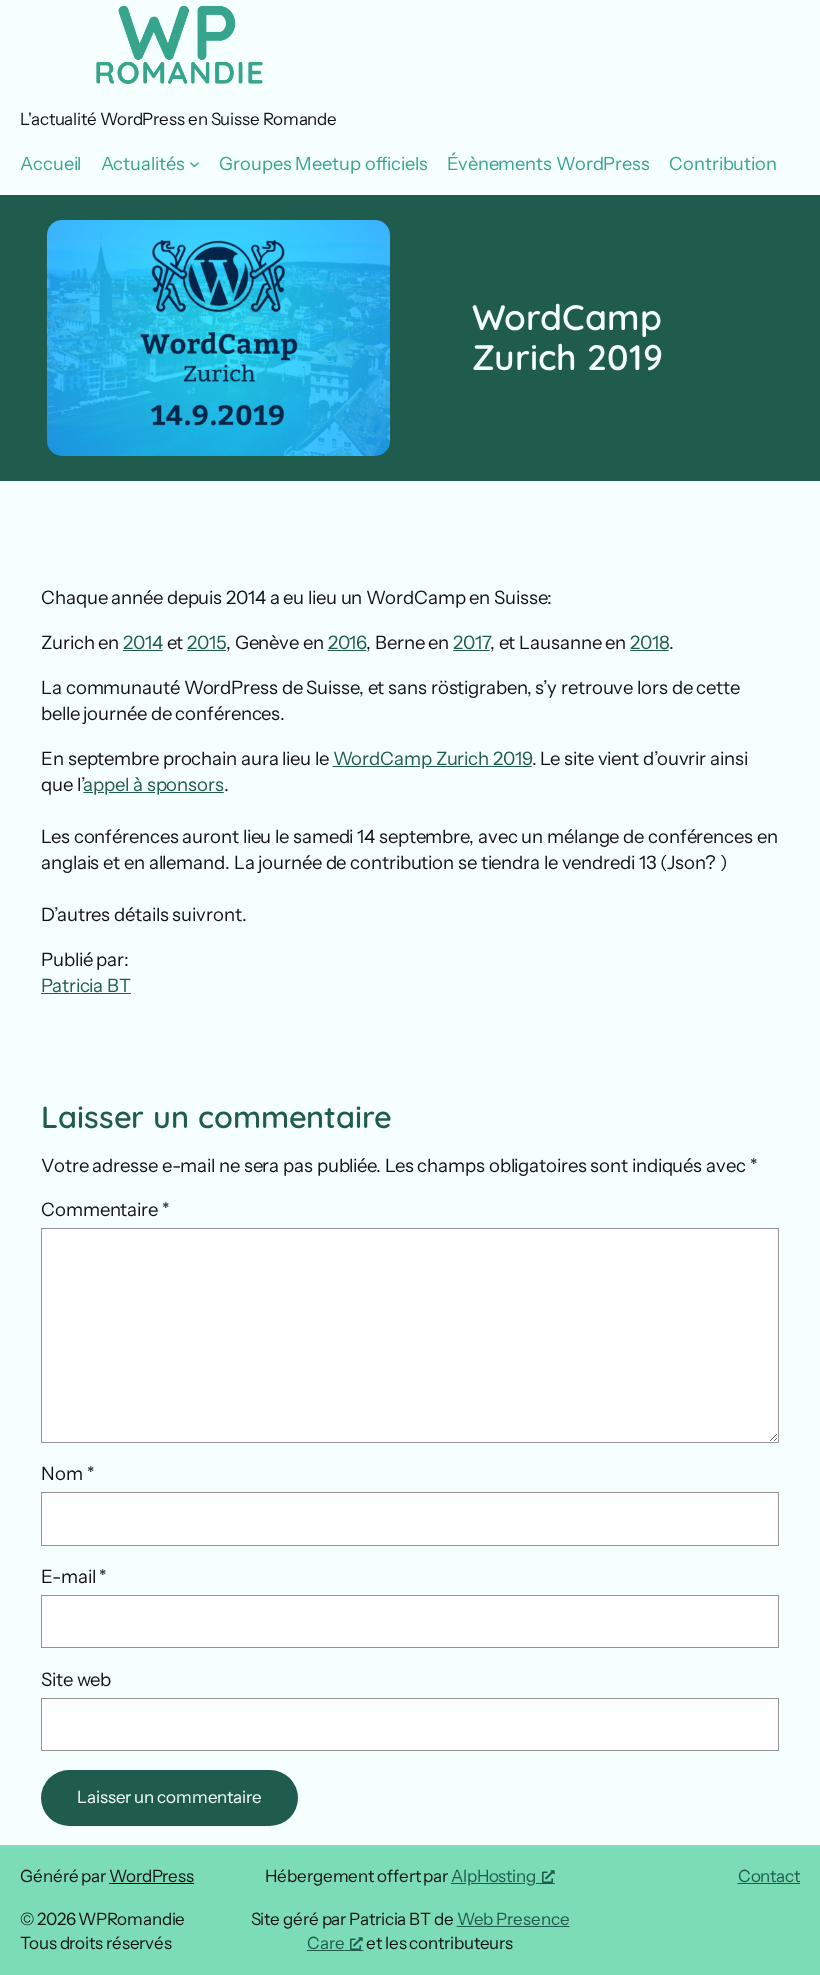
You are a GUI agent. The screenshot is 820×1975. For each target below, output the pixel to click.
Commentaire (105, 1209)
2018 (649, 642)
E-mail (74, 1576)
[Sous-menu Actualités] (194, 163)
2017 (471, 642)
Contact (769, 1876)
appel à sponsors (153, 784)
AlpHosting (493, 1876)
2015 (206, 642)
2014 (143, 642)
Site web (76, 1679)
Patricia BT (86, 985)
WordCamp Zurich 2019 (432, 758)
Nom (68, 1473)
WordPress (151, 1876)
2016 (347, 642)
